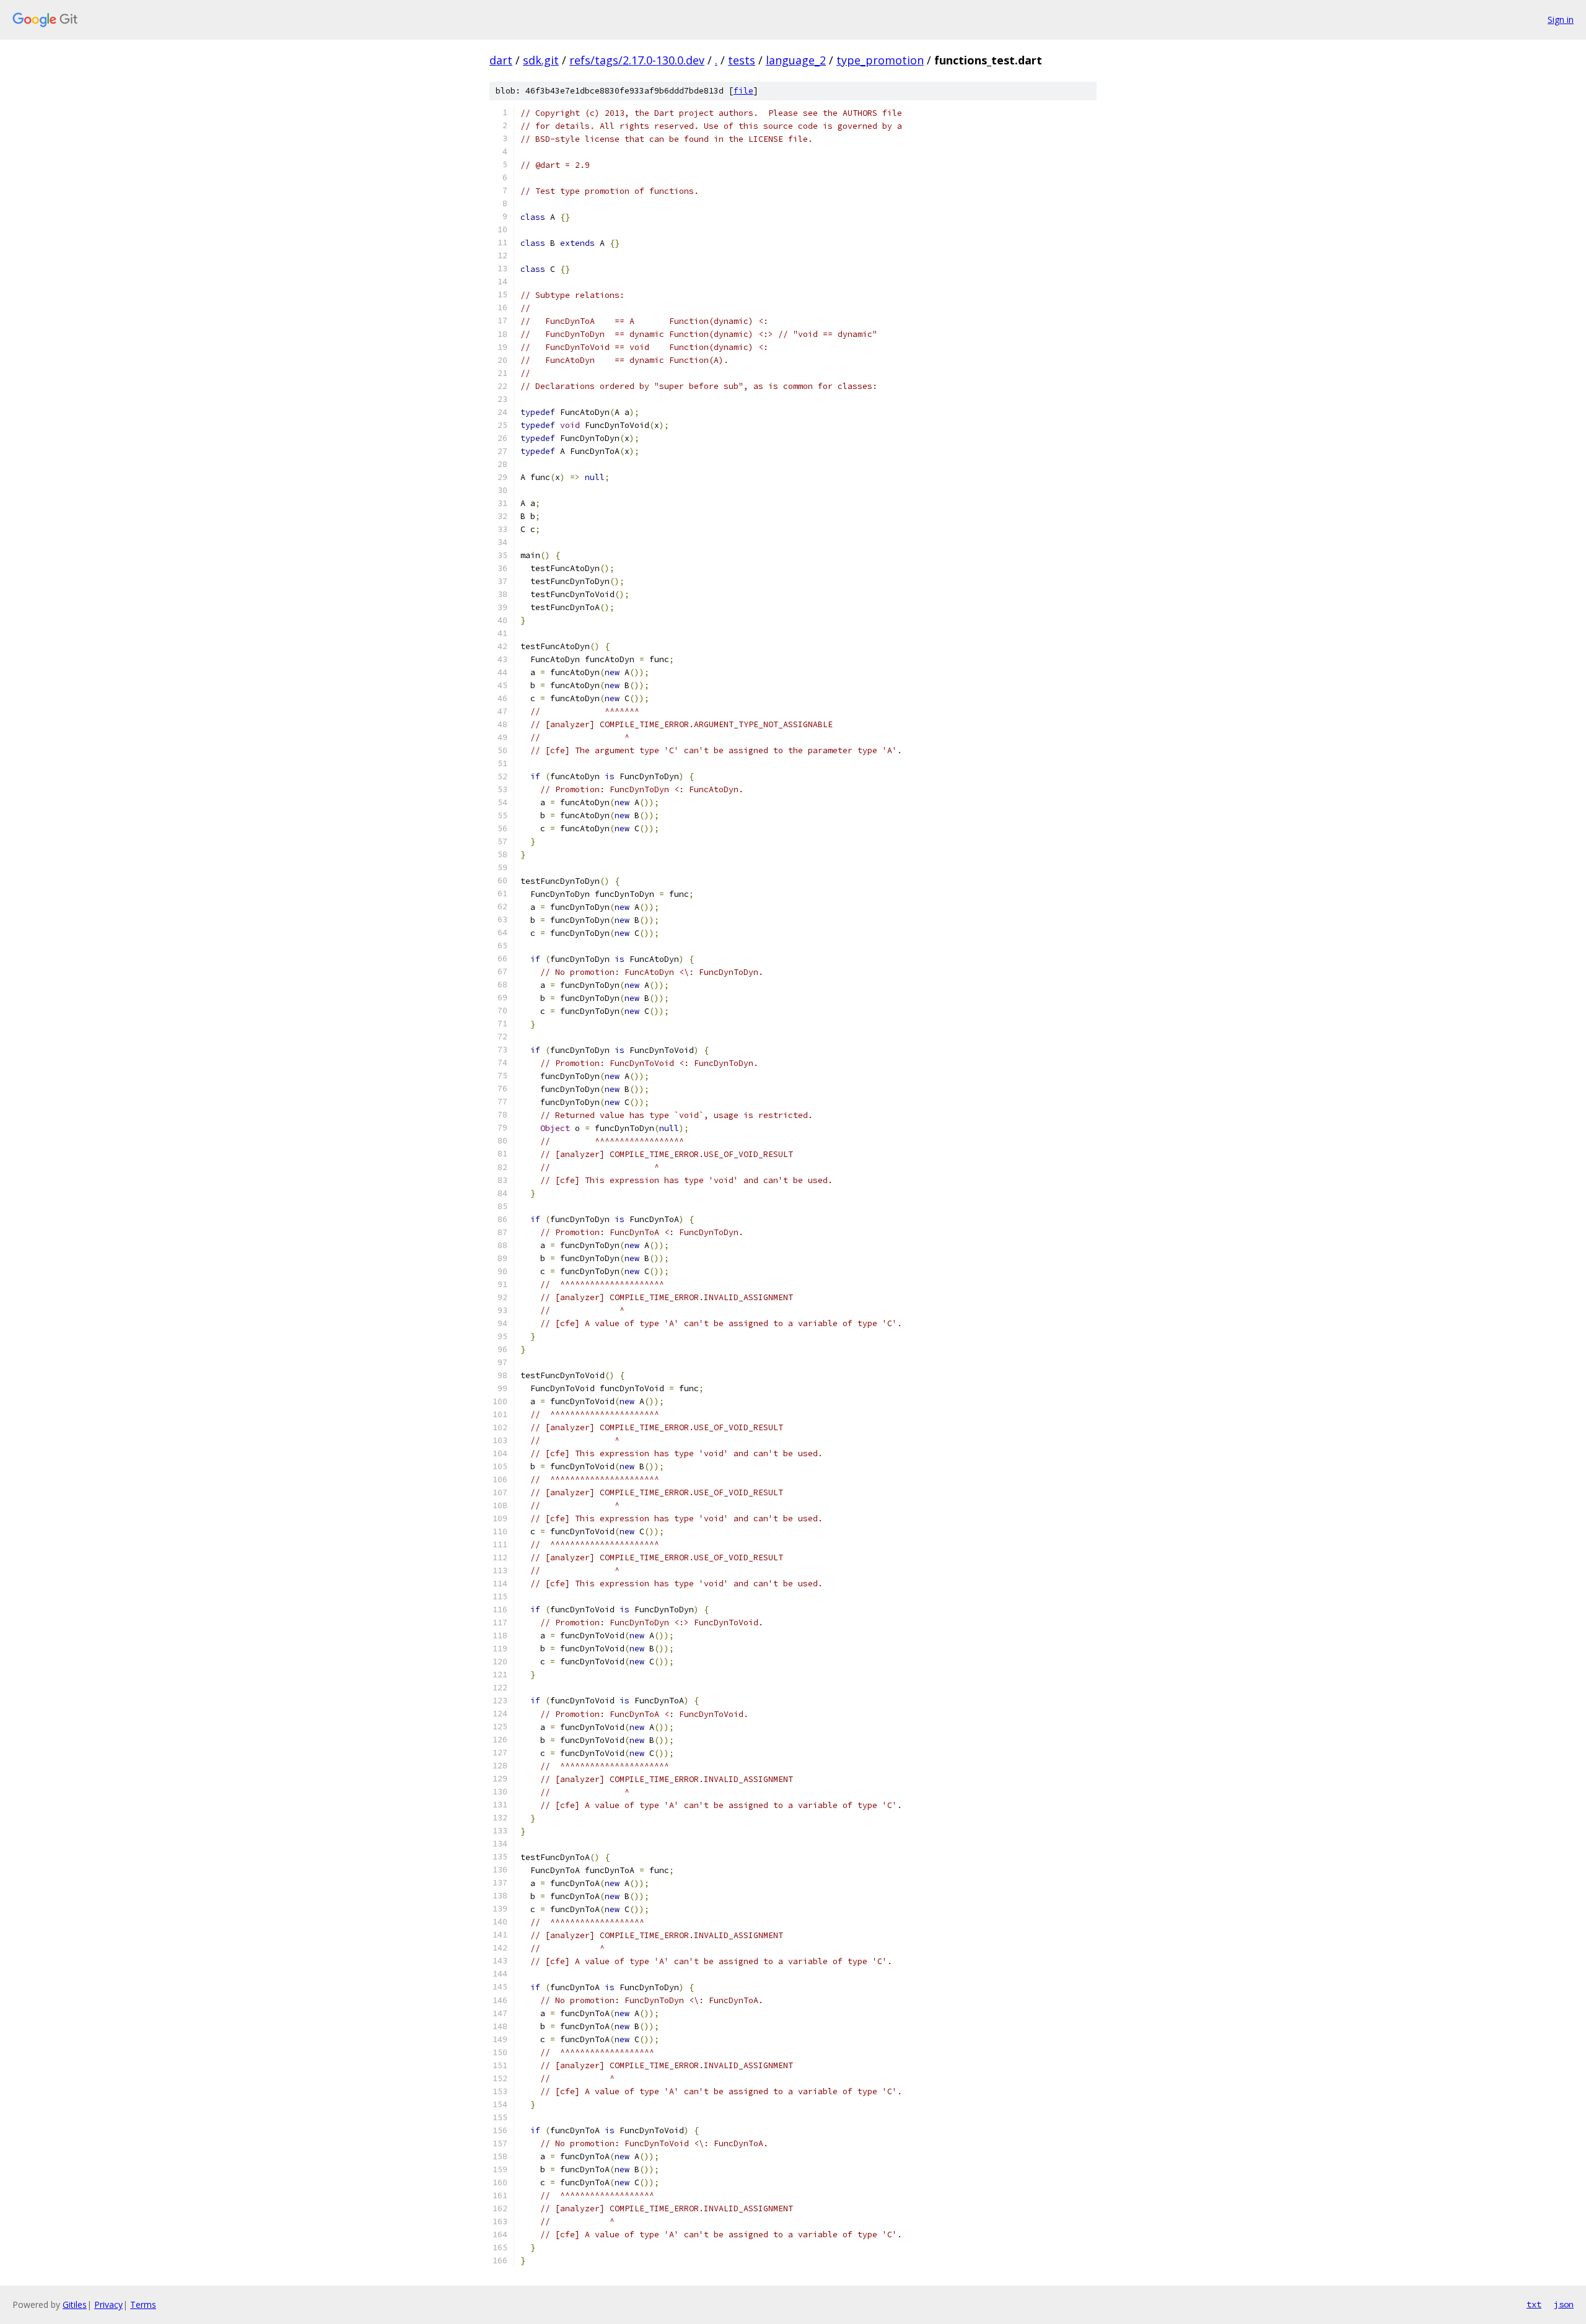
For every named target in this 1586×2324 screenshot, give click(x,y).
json (1564, 2304)
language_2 (796, 60)
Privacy (108, 2304)
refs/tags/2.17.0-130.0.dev (637, 60)
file (743, 91)
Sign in (1561, 20)
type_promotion (880, 60)
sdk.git (541, 60)
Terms (143, 2304)
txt (1534, 2304)
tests (742, 60)
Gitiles (75, 2304)
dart (501, 60)
